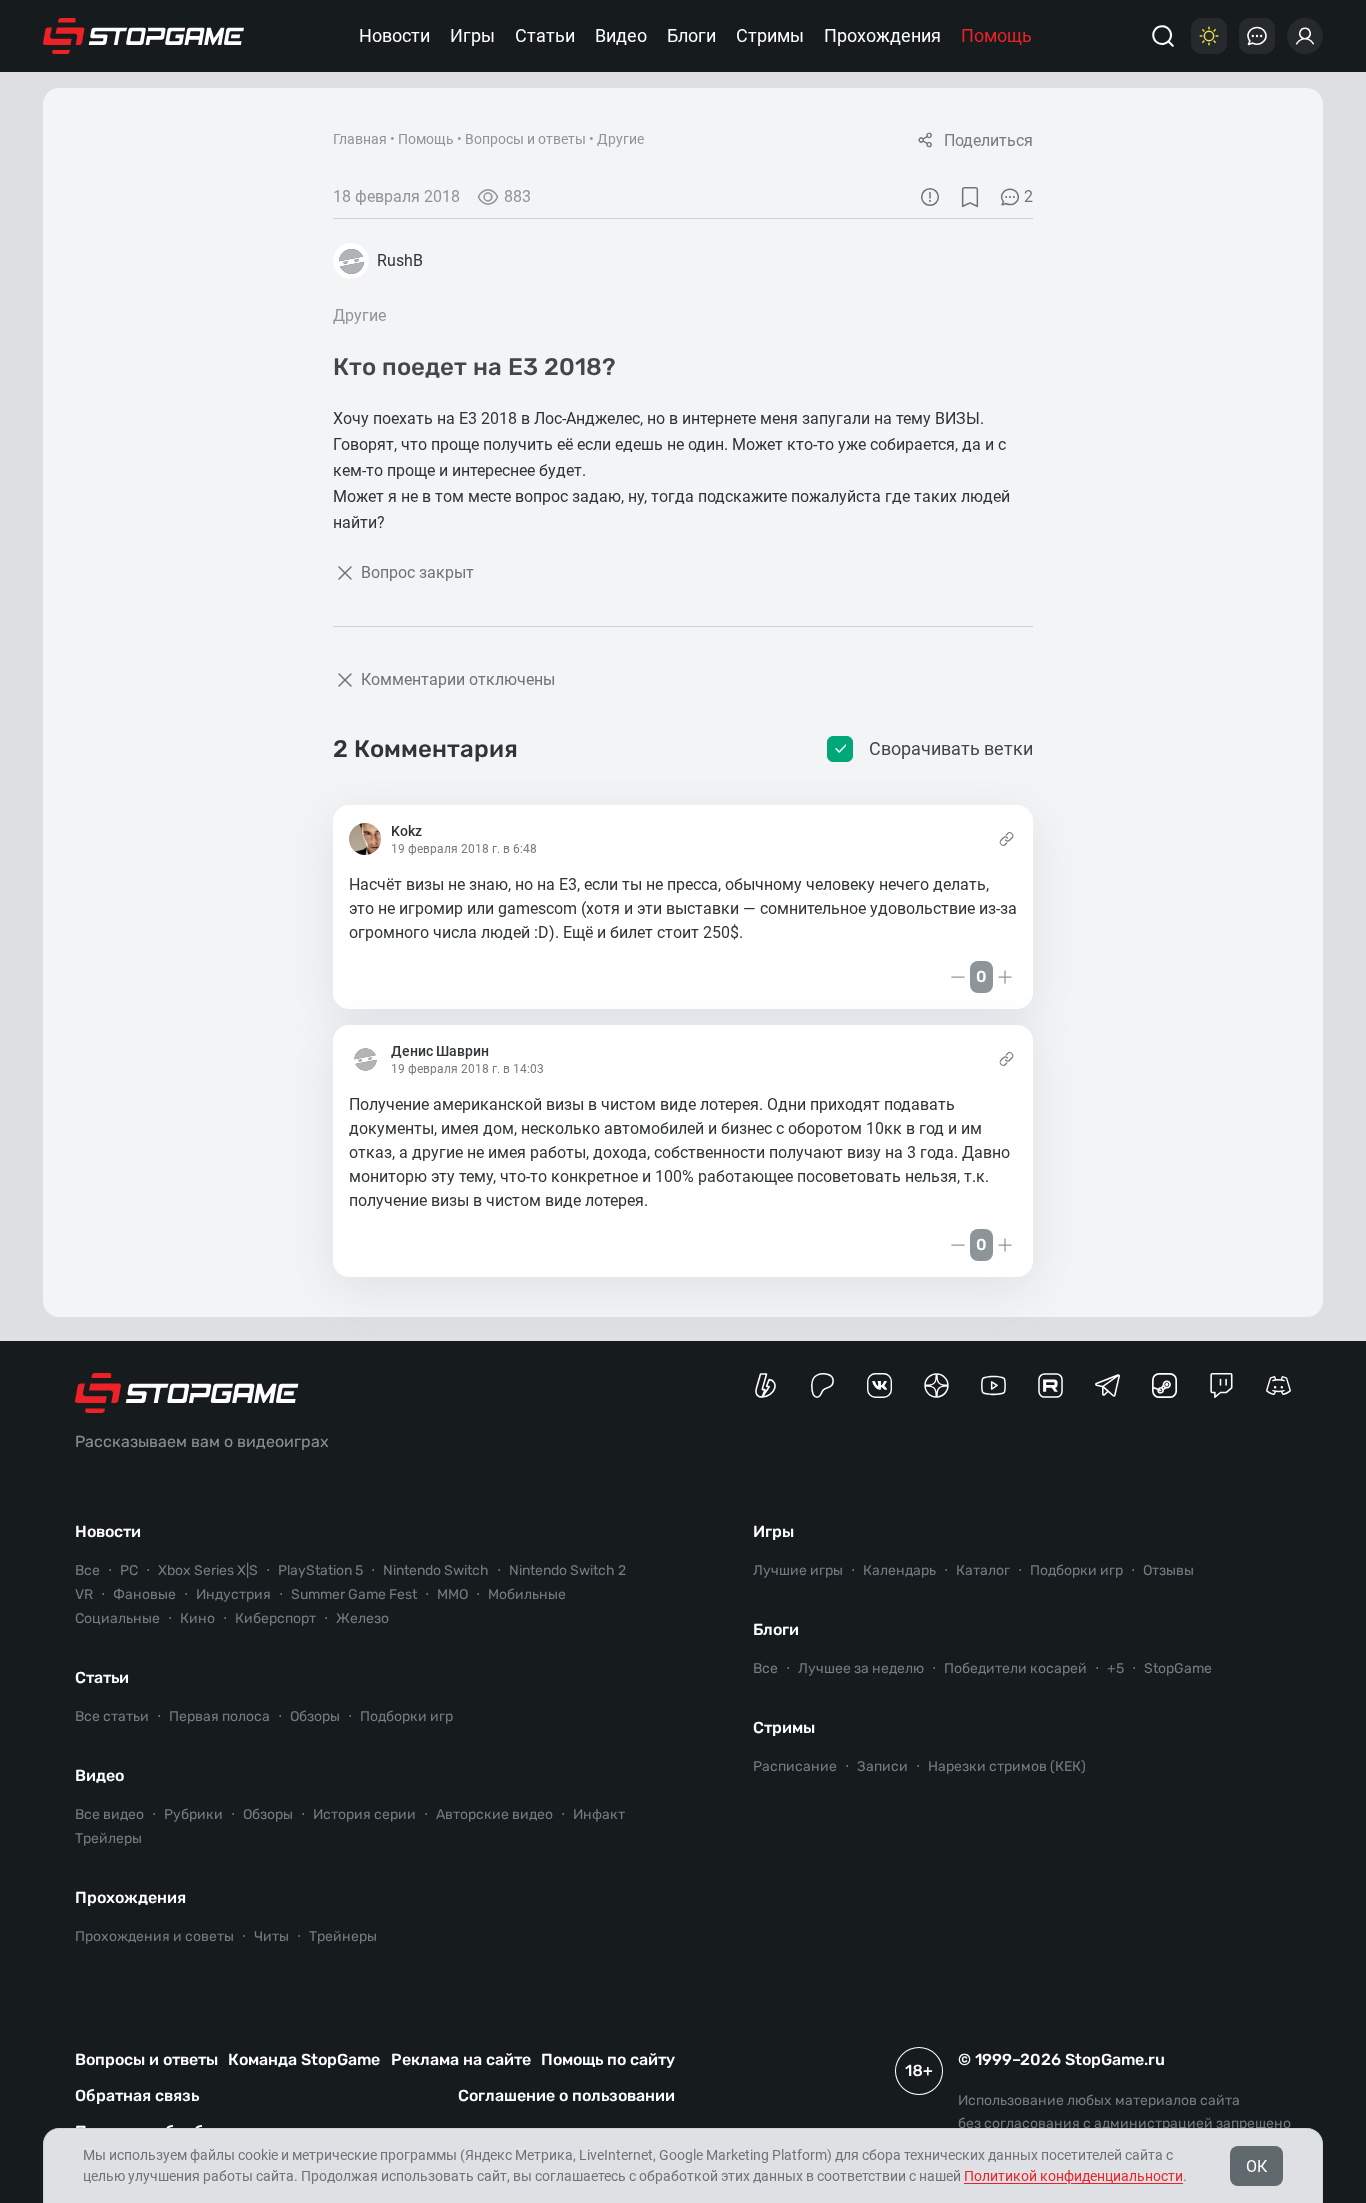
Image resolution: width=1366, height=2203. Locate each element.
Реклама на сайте (461, 2059)
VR (84, 1594)
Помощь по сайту (608, 2059)
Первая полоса (219, 1716)
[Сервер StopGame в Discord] (1278, 1385)
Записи (882, 1766)
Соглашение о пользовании (566, 2095)
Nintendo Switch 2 (567, 1570)
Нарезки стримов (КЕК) (1007, 1766)
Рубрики (193, 1814)
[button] (359, 977)
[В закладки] (970, 197)
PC (129, 1570)
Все (87, 1570)
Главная (360, 139)
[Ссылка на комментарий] (1006, 839)
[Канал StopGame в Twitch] (1221, 1385)
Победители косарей (1015, 1668)
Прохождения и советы (154, 1936)
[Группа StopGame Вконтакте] (879, 1385)
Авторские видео (494, 1814)
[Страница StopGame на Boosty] (765, 1385)
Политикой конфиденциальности (1073, 2176)
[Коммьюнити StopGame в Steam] (1164, 1385)
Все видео (109, 1814)
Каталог (983, 1570)
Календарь (899, 1570)
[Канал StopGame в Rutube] (1050, 1385)
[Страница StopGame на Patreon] (822, 1385)
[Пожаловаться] (930, 197)
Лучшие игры (798, 1570)
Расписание (795, 1766)
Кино (197, 1618)
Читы (271, 1936)
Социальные (117, 1618)
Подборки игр (406, 1716)
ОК (1256, 2166)
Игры (472, 35)
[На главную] (144, 36)
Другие (620, 139)
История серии (364, 1814)
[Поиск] (1163, 36)
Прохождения (882, 35)
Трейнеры (343, 1936)
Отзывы (1168, 1570)
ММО (452, 1594)
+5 (1115, 1668)
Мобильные (527, 1594)
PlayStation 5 (320, 1570)
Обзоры (315, 1716)
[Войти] (1305, 36)
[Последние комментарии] (1257, 36)
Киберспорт (275, 1618)
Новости (394, 35)
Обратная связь (137, 2095)
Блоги (691, 35)
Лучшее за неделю (861, 1668)
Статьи (545, 35)
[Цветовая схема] (1209, 36)
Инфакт (599, 1814)
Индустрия (233, 1594)
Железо (362, 1618)
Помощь (996, 35)
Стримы (770, 35)
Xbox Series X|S (208, 1570)
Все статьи (112, 1716)
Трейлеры (108, 1838)
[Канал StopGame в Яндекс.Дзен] (936, 1385)
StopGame (1178, 1668)
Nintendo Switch (436, 1570)
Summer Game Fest (354, 1594)
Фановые (144, 1594)
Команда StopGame (304, 2059)
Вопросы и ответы (525, 139)
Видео (621, 35)
